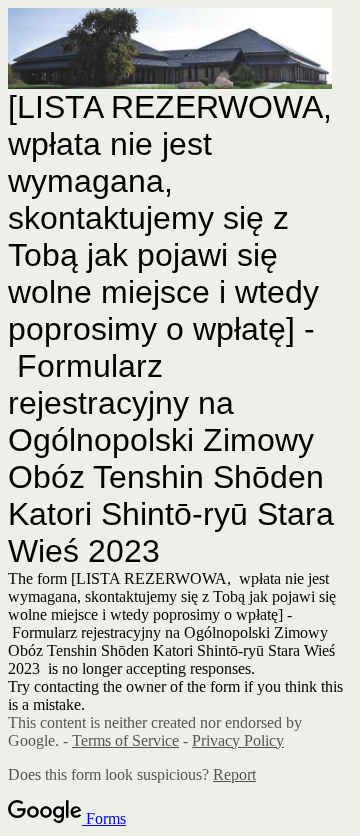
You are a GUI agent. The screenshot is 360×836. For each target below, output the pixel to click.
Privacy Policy (238, 740)
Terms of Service (125, 740)
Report (234, 774)
